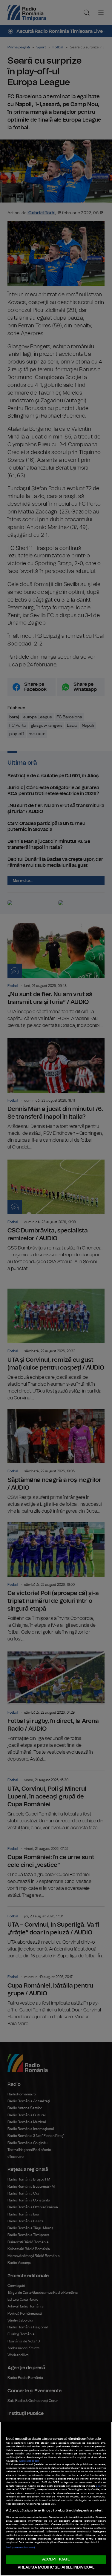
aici (98, 2486)
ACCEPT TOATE (56, 2559)
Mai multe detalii (29, 2461)
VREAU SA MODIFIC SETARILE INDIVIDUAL (56, 2567)
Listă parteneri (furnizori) (20, 2548)
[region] (56, 2499)
